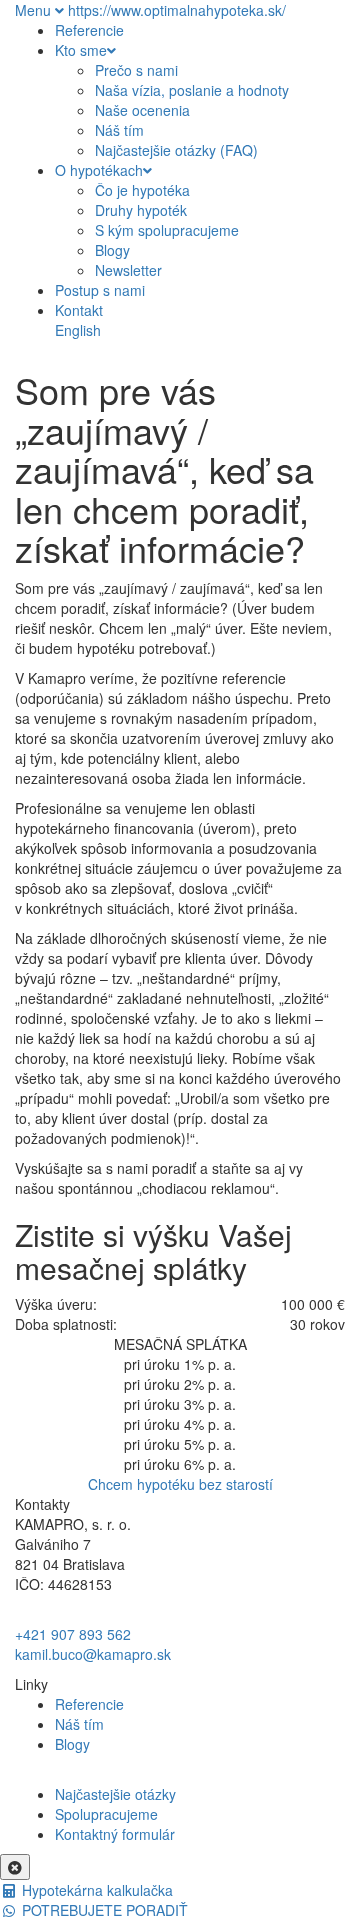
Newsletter (128, 270)
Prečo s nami (136, 70)
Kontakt (79, 310)
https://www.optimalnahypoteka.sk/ (177, 10)
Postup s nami (100, 290)
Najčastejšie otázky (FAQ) (176, 150)
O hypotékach (99, 170)
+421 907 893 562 (73, 1634)
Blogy (112, 250)
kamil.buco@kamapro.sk (93, 1654)
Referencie (89, 30)
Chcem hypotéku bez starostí (180, 1484)
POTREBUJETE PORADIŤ (103, 1910)
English (78, 330)
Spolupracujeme (106, 1814)
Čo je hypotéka (142, 190)
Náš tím (119, 130)
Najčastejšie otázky (115, 1794)
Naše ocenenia (142, 110)
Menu (35, 10)
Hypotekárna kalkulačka (95, 1890)
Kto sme (81, 50)
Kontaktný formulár (115, 1834)
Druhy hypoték (141, 210)
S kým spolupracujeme (167, 230)
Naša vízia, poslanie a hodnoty (192, 90)
